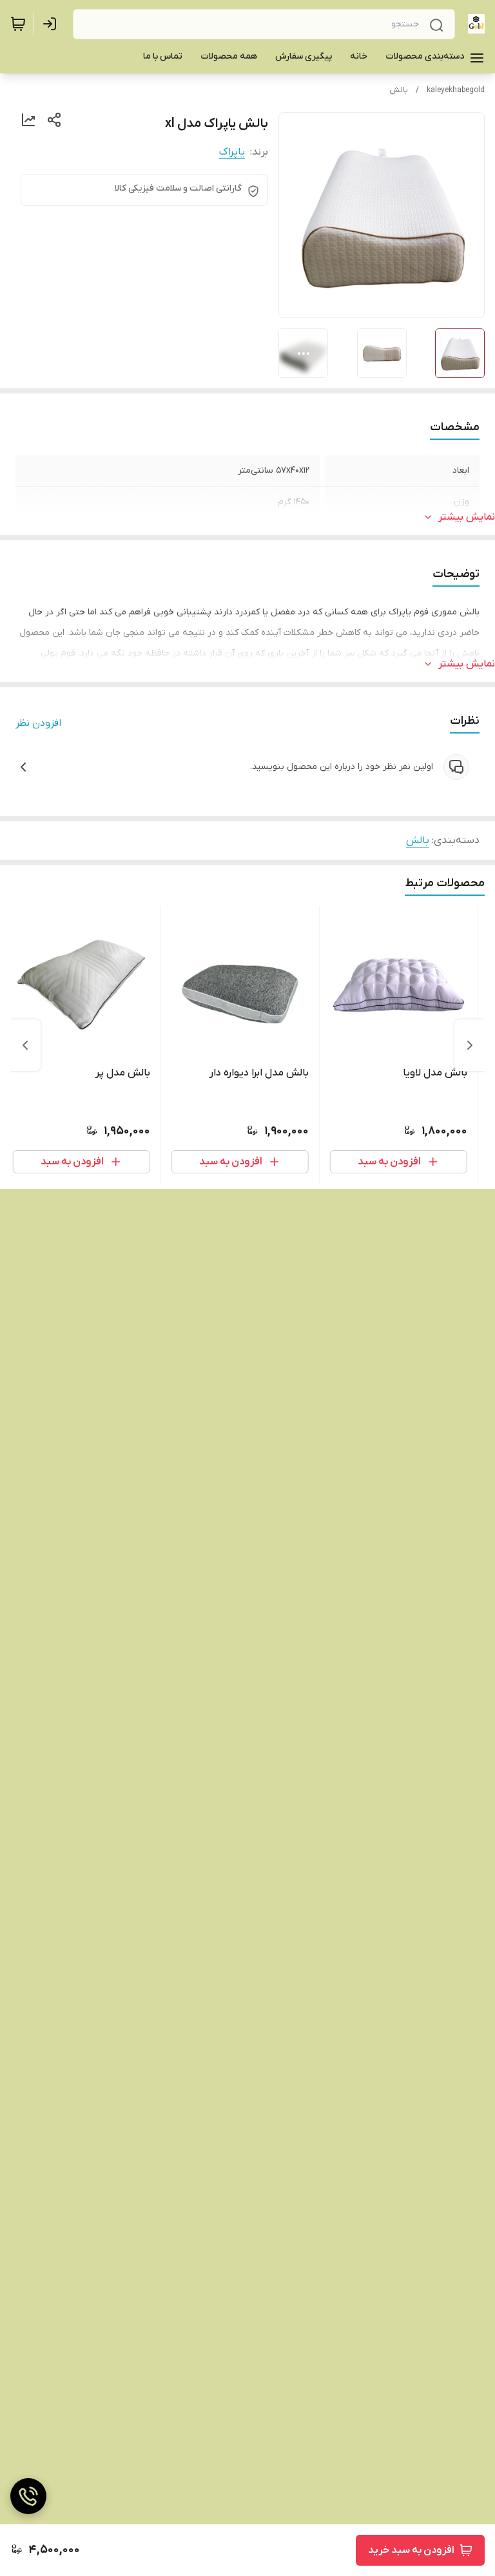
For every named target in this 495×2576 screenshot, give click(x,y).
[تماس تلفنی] (28, 2496)
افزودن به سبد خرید (411, 2550)
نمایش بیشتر (467, 517)
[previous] (470, 1045)
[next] (25, 1045)
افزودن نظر (38, 723)
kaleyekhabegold (456, 90)
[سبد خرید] (18, 24)
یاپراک (232, 152)
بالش (399, 90)
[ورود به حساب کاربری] (52, 24)
